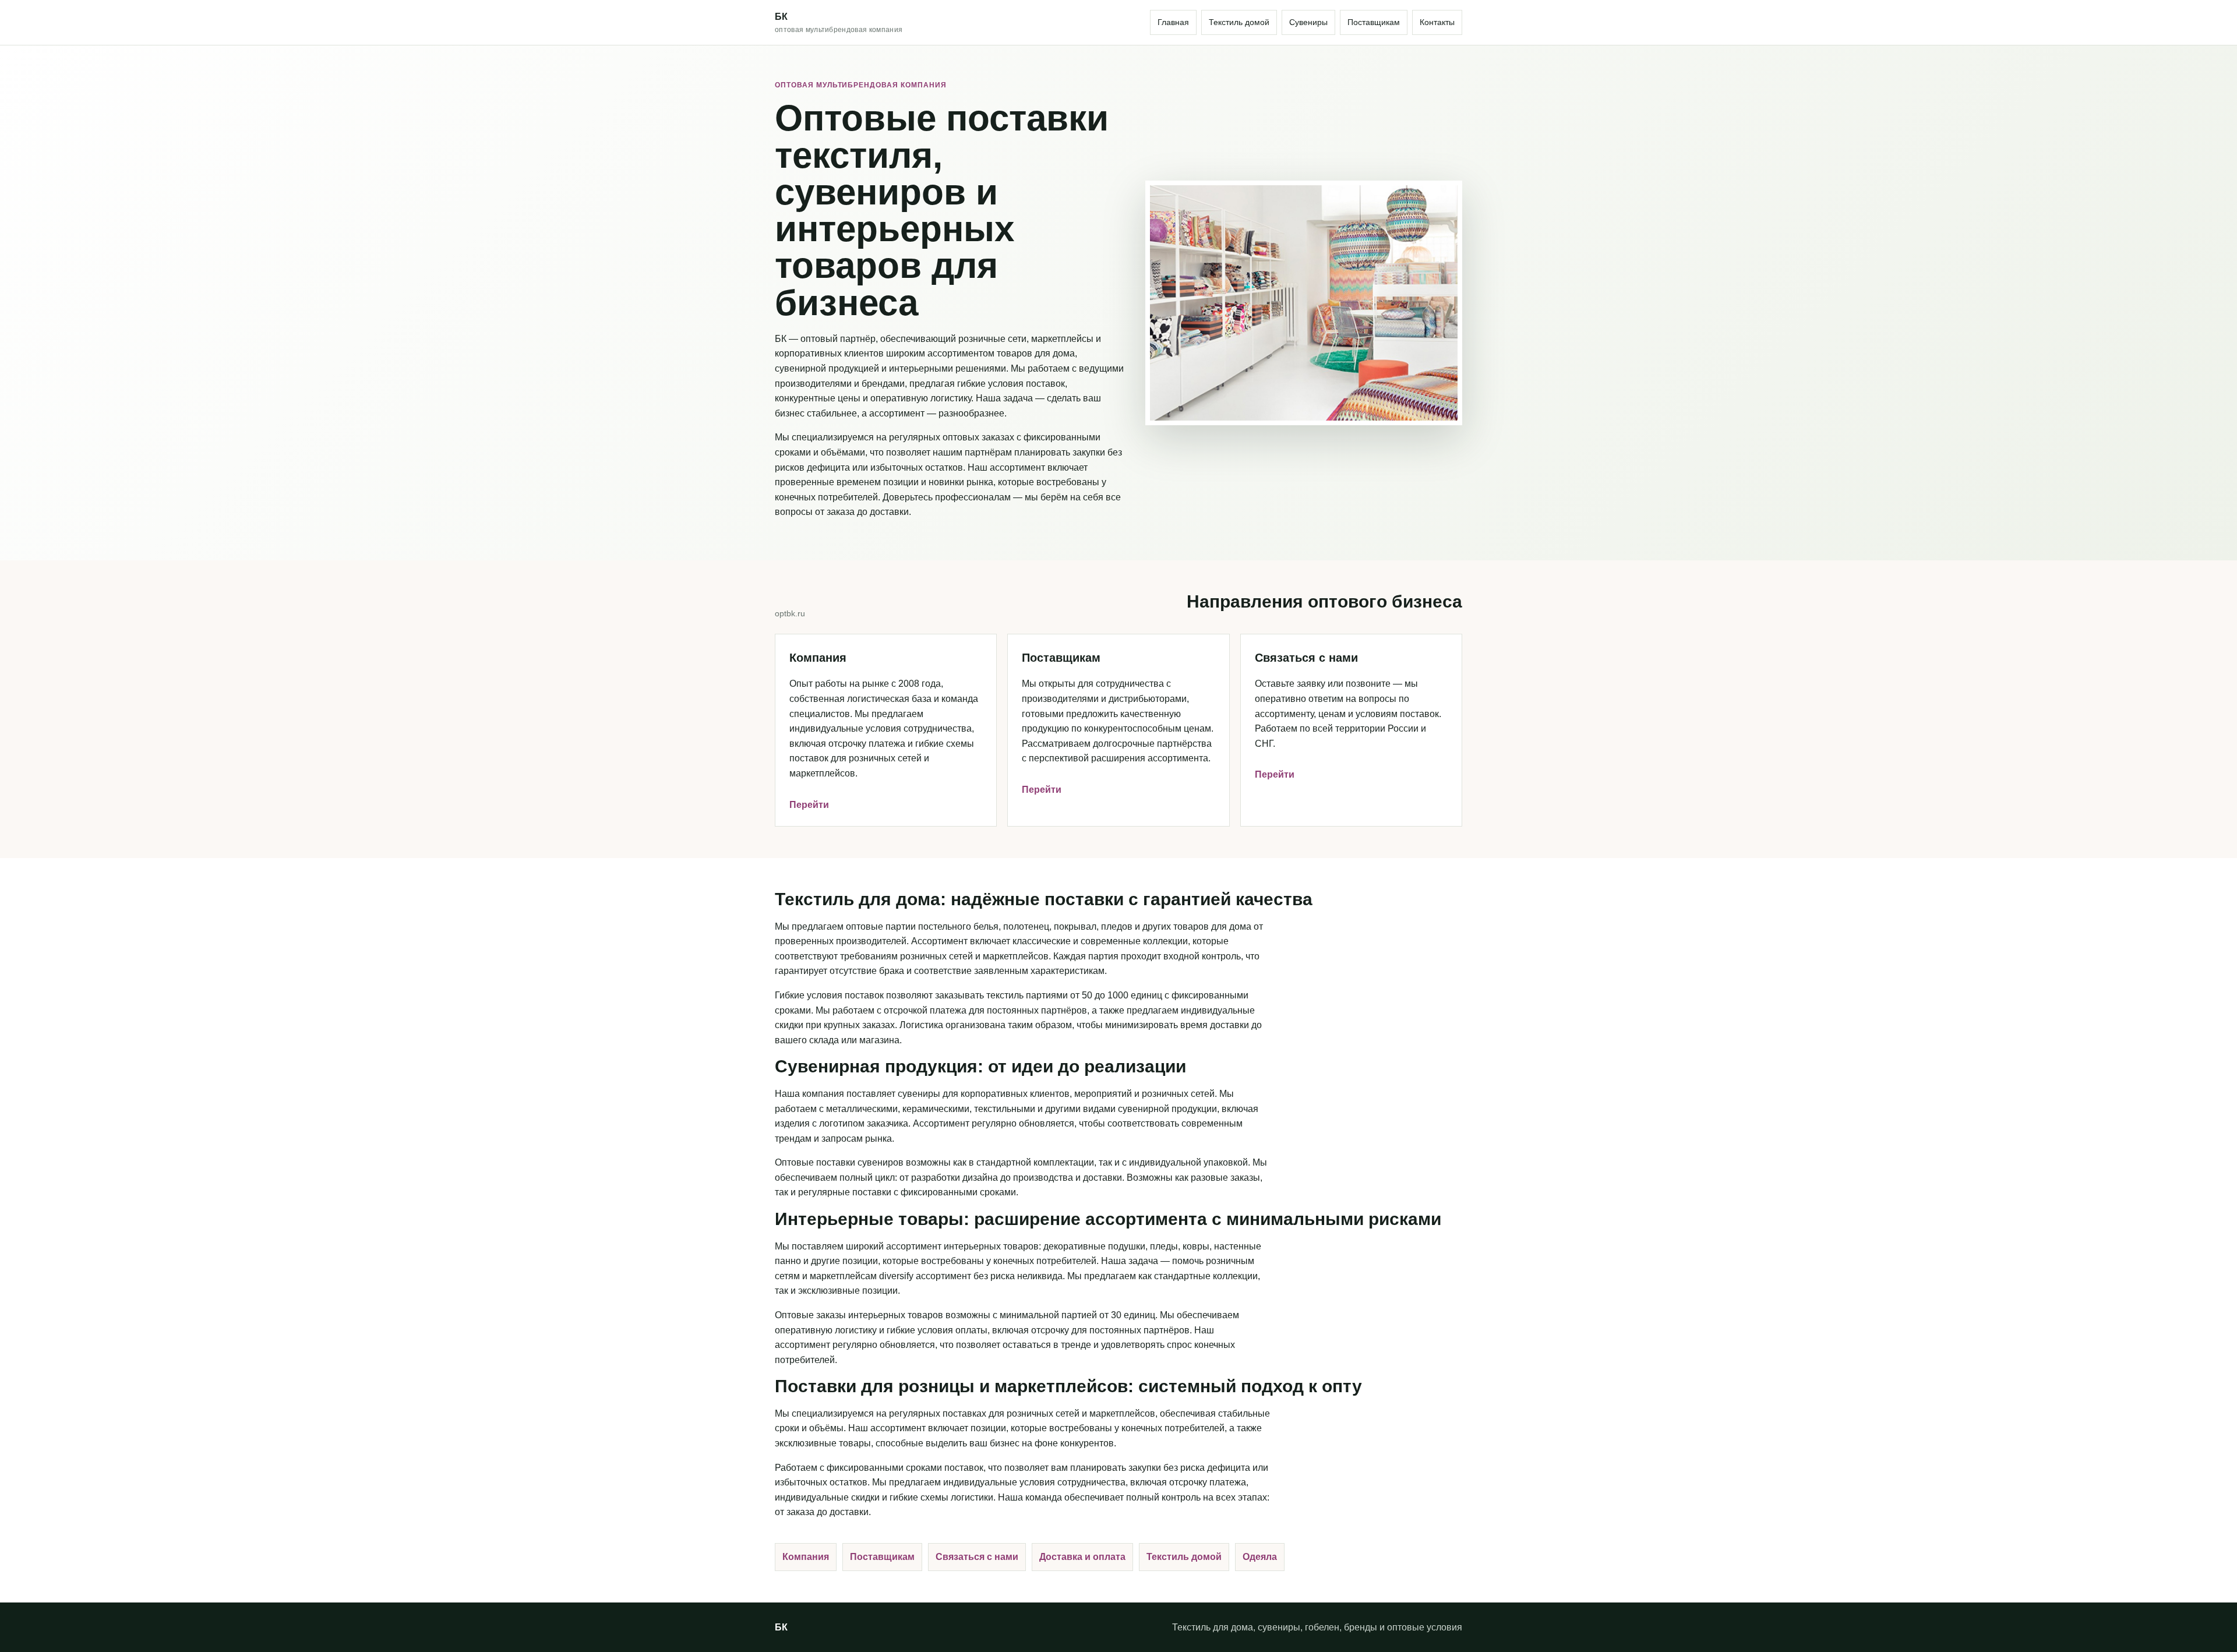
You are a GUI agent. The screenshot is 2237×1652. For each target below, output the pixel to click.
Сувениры (1308, 22)
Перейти (809, 805)
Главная (1173, 22)
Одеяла (1260, 1557)
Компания (806, 1557)
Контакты (1437, 22)
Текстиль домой (1239, 22)
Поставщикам (1374, 22)
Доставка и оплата (1082, 1557)
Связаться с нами (977, 1557)
